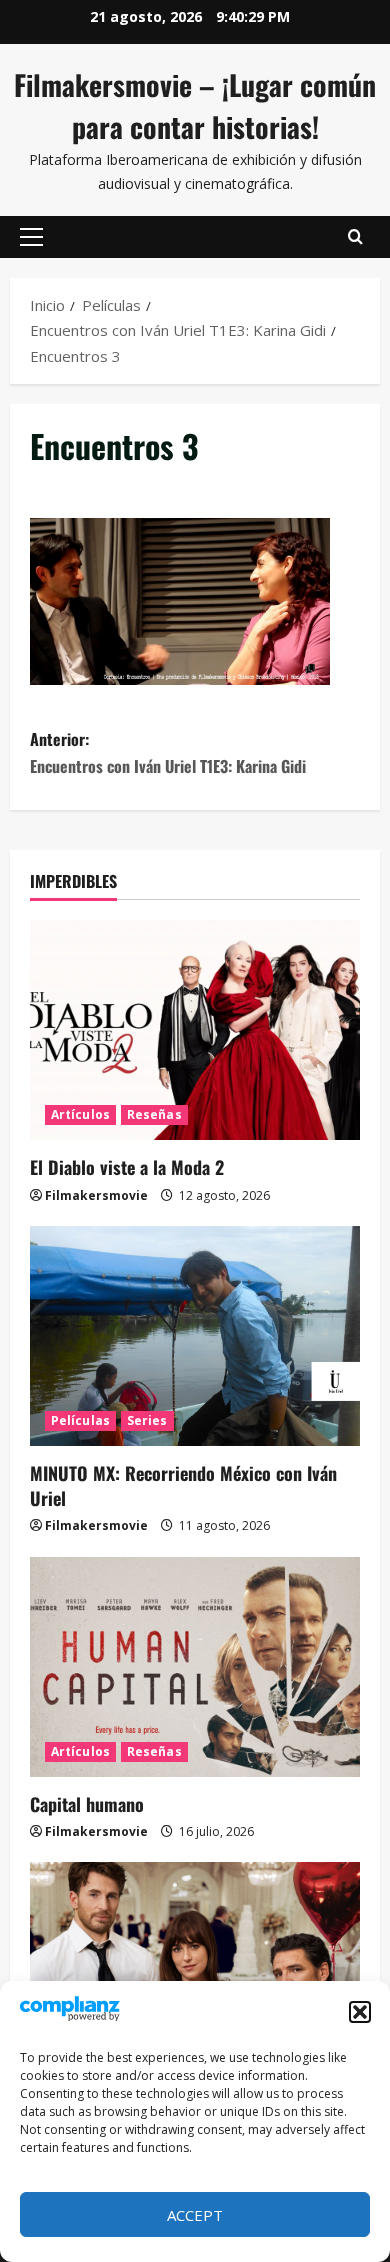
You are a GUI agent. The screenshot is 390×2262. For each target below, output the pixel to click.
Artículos (80, 1114)
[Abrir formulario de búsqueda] (355, 237)
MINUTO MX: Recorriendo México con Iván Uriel (183, 1485)
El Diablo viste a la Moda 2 (127, 1167)
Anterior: (168, 752)
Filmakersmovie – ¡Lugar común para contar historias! (195, 105)
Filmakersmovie (96, 1195)
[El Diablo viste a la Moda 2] (195, 1030)
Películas (80, 1420)
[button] (360, 2012)
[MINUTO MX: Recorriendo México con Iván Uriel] (195, 1336)
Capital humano (87, 1804)
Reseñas (154, 1114)
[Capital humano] (195, 1667)
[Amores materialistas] (195, 1972)
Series (147, 1420)
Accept (195, 2215)
